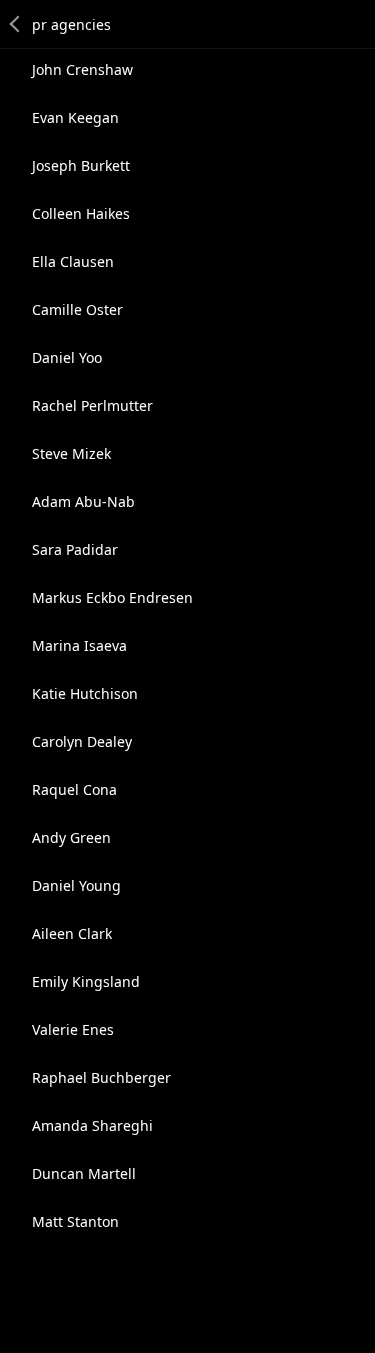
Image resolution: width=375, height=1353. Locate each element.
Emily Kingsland (86, 981)
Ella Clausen (73, 261)
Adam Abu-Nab (83, 501)
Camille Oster (77, 309)
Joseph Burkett (81, 165)
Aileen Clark (72, 933)
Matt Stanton (75, 1221)
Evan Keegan (75, 117)
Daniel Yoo (67, 357)
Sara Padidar (75, 549)
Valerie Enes (73, 1029)
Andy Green (71, 837)
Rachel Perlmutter (92, 405)
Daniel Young (76, 885)
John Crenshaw (82, 69)
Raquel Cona (74, 789)
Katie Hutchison (85, 693)
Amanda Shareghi (92, 1125)
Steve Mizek (71, 453)
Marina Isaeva (79, 645)
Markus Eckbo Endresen (112, 597)
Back (16, 24)
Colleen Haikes (81, 213)
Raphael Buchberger (101, 1077)
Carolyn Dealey (82, 741)
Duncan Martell (84, 1173)
